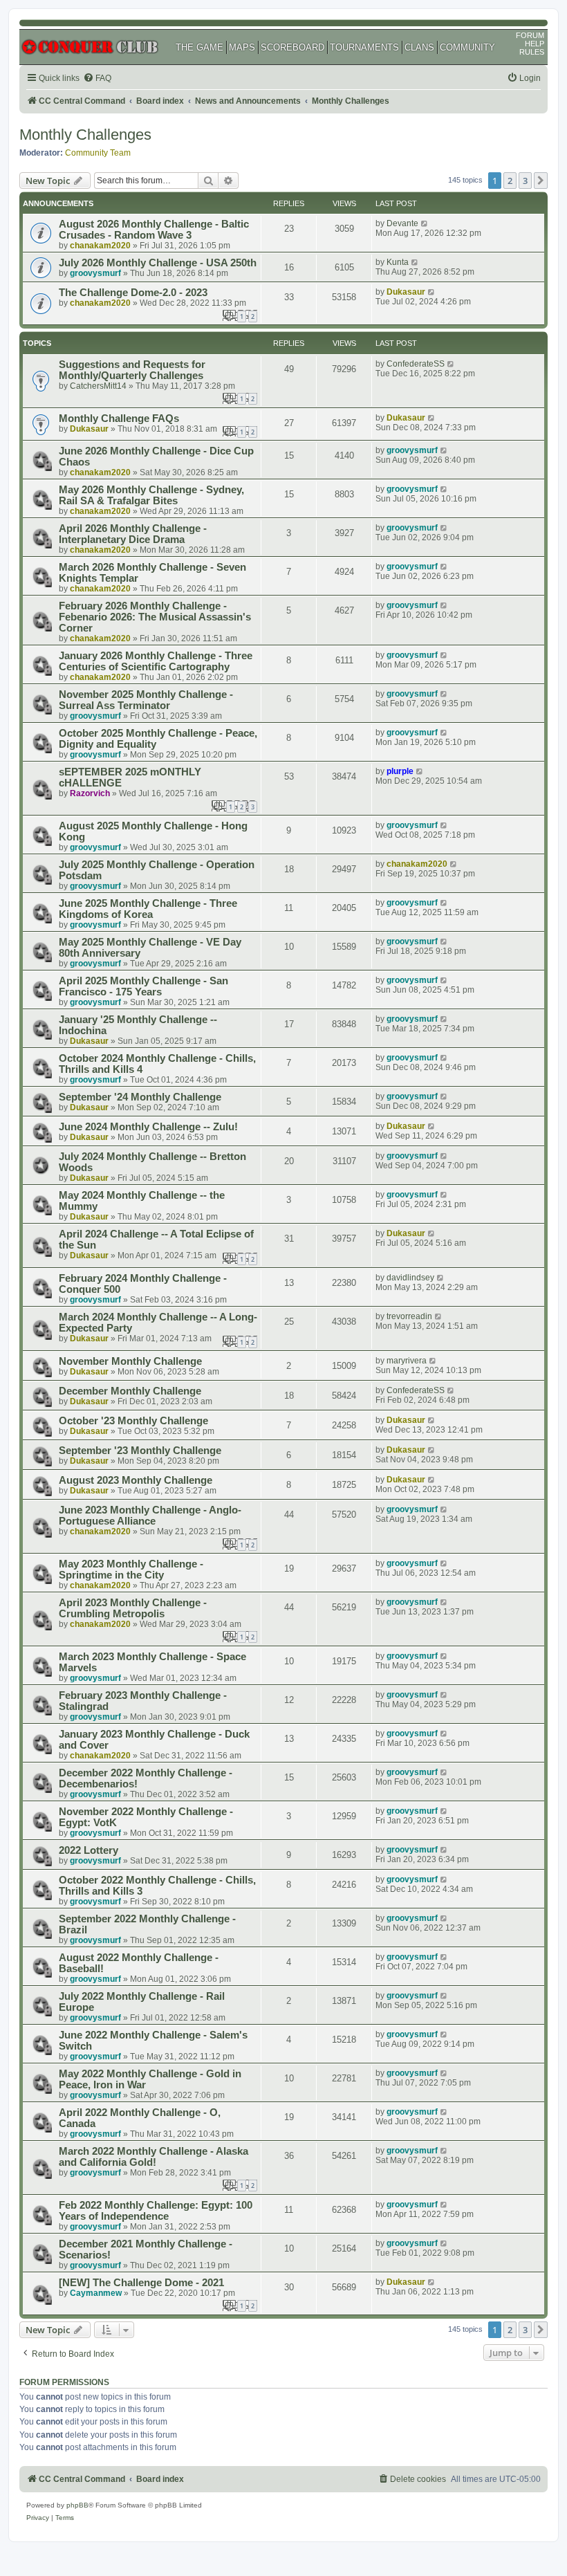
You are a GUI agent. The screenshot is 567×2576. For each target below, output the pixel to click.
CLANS (419, 47)
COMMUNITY (467, 47)
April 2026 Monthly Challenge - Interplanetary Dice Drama (133, 534)
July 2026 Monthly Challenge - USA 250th (158, 263)
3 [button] (525, 181)
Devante (402, 223)
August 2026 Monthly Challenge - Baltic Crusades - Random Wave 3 (154, 230)
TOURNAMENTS (364, 47)
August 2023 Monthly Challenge (136, 1480)
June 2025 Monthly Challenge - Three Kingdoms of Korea (148, 909)
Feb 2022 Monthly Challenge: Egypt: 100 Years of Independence (156, 2211)
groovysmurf (95, 273)
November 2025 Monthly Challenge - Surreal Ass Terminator (146, 700)
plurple (400, 771)
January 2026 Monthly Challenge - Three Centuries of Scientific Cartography (156, 661)
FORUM (530, 35)
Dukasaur (406, 292)
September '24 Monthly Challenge (140, 1097)
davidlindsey (410, 1278)
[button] (541, 181)
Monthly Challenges (85, 135)
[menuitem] (97, 79)
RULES (532, 52)
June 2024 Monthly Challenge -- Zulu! (148, 1127)
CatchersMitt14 (98, 386)
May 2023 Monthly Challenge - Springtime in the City (131, 1570)
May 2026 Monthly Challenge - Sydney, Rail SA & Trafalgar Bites (151, 495)
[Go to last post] (425, 223)
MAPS (242, 47)
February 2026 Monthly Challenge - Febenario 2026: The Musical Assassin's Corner (155, 617)
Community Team (98, 153)
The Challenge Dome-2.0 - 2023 (133, 293)
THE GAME (199, 47)
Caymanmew (96, 2293)
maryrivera (407, 1361)
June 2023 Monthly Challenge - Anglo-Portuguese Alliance (150, 1516)
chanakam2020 (100, 246)
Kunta (398, 262)
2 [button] (510, 181)
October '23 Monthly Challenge (133, 1421)
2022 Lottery (89, 1850)
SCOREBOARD (292, 47)
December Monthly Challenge (130, 1391)
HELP (535, 44)
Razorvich (90, 793)
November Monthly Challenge (130, 1361)
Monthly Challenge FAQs (119, 418)
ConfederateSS (416, 364)
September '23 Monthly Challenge (140, 1451)
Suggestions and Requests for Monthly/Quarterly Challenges (132, 370)
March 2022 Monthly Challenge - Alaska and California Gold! (154, 2157)
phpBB (77, 2505)
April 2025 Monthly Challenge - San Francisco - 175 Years (143, 986)
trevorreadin (409, 1316)
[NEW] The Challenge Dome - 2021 (141, 2283)
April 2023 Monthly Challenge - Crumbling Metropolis (133, 1608)
